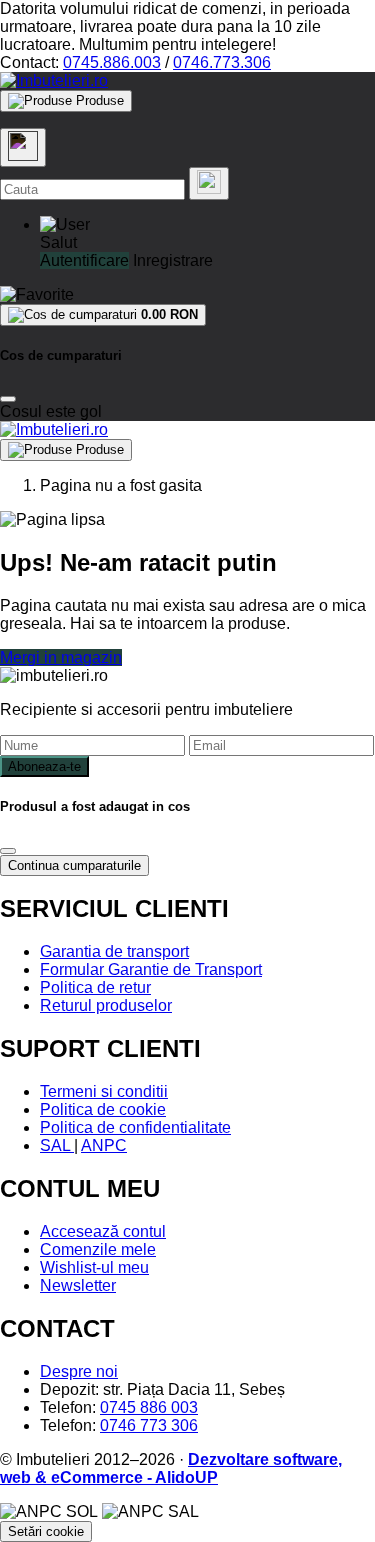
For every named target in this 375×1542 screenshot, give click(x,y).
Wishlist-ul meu (94, 1267)
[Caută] (209, 183)
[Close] (8, 399)
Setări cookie (46, 1531)
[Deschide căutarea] (23, 147)
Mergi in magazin (61, 657)
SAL (57, 1145)
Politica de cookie (103, 1109)
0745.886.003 (112, 62)
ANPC (104, 1145)
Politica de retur (95, 987)
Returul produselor (106, 1005)
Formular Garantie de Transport (151, 969)
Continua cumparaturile (74, 865)
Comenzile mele (98, 1249)
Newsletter (78, 1285)
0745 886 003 (149, 1407)
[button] (65, 224)
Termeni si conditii (104, 1091)
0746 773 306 (149, 1425)
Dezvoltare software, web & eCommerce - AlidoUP (171, 1468)
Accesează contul (103, 1231)
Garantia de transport (114, 951)
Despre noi (79, 1371)
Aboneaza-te (44, 766)
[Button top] (47, 788)
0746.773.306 (222, 62)
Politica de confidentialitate (135, 1127)
